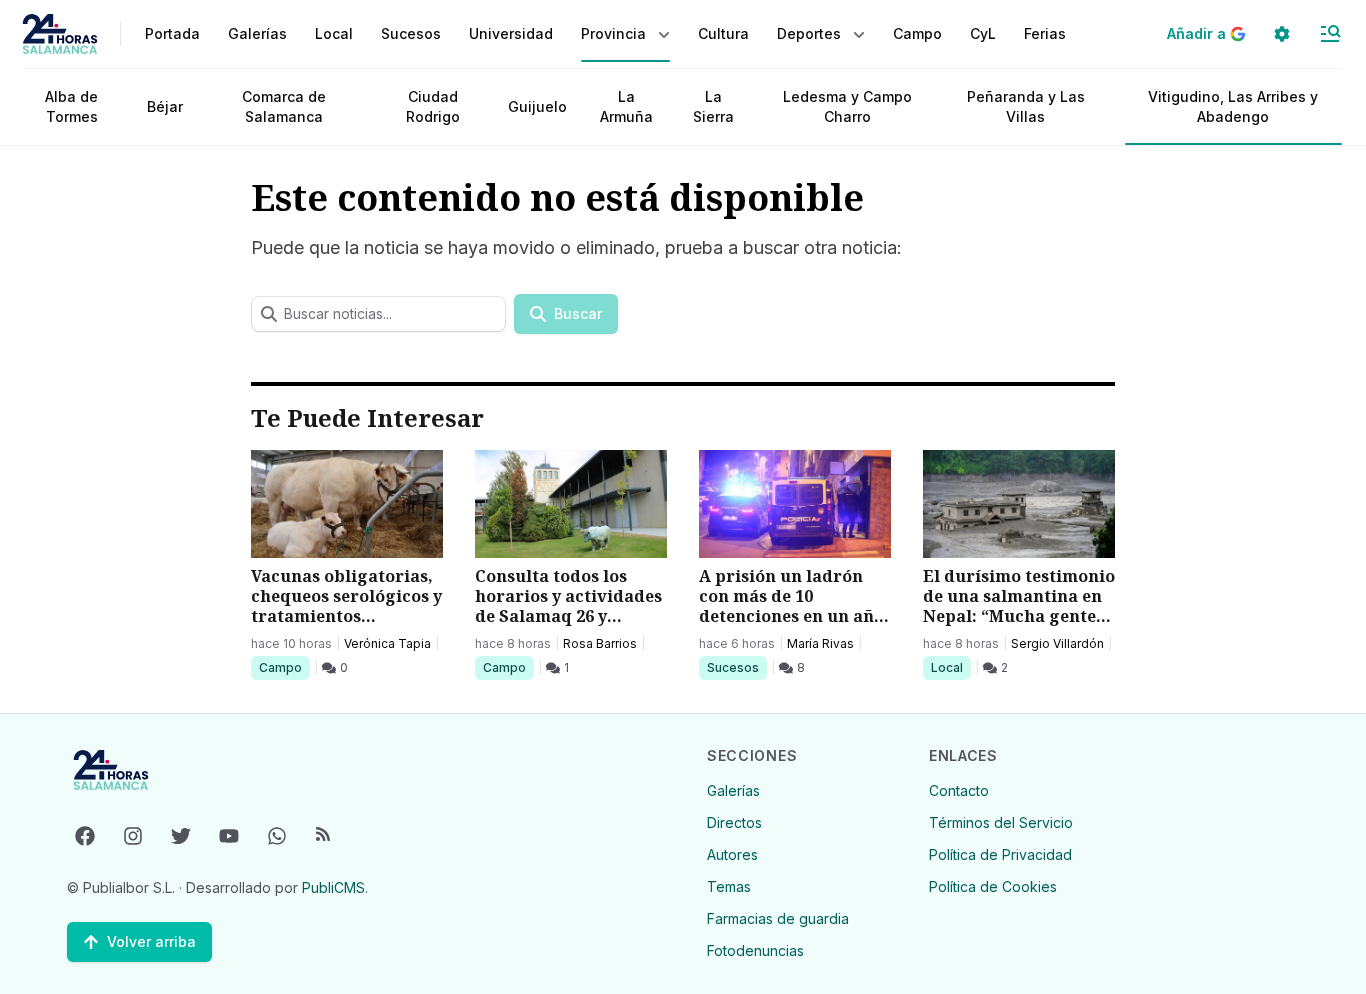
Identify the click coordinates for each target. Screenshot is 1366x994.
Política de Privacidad (1000, 854)
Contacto (959, 790)
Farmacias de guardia (778, 918)
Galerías (257, 33)
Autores (732, 854)
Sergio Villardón (1057, 643)
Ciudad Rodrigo (433, 106)
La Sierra (713, 106)
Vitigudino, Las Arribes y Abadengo (1233, 106)
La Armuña (626, 106)
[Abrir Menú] (1330, 34)
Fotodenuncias (755, 950)
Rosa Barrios (600, 643)
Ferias (1045, 33)
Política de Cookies (993, 886)
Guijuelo (537, 106)
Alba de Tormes (71, 106)
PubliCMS (333, 887)
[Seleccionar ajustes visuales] (1282, 34)
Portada (172, 33)
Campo (284, 667)
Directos (734, 822)
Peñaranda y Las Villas (1026, 106)
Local (950, 667)
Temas (729, 886)
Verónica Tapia (387, 643)
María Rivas (820, 643)
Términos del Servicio (1001, 822)
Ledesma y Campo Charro (847, 106)
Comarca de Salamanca (284, 106)
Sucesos (736, 667)
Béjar (165, 106)
